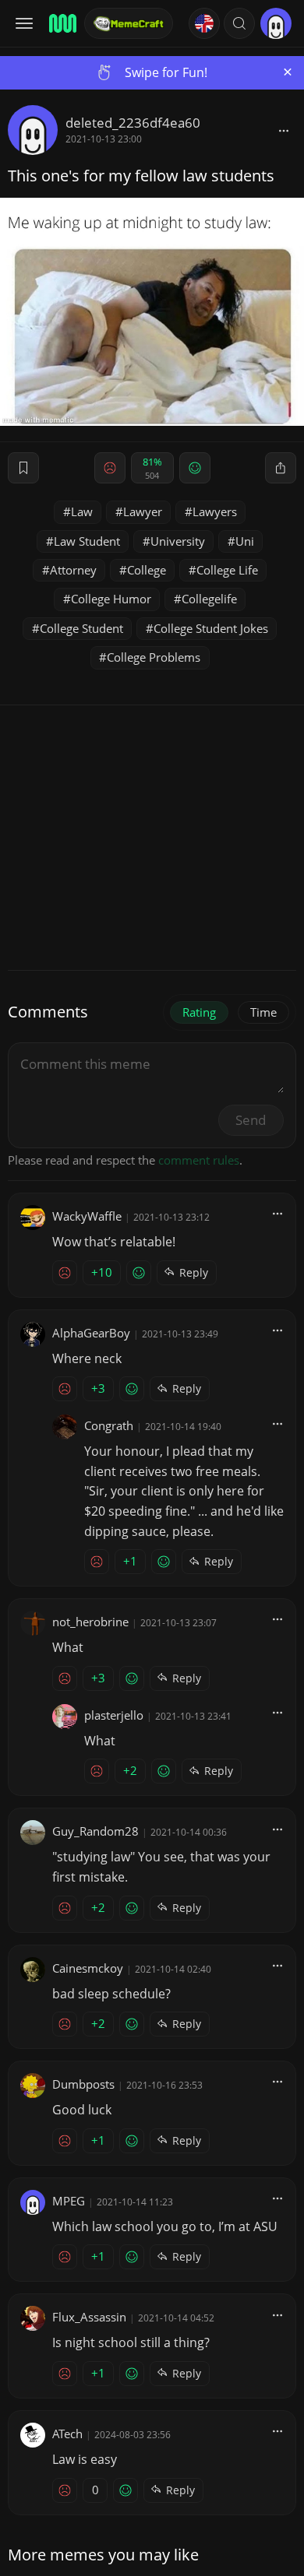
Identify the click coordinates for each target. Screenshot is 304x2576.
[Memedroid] (62, 23)
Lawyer (143, 511)
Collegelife (209, 599)
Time (263, 1012)
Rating (199, 1012)
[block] (284, 130)
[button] (239, 23)
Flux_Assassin (89, 2317)
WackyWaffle (87, 1216)
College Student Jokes (211, 628)
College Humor (111, 599)
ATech (67, 2434)
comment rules (199, 1160)
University (178, 541)
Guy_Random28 (95, 1831)
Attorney (73, 570)
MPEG (69, 2201)
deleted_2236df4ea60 (133, 123)
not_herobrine (90, 1622)
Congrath (109, 1425)
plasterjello (114, 1715)
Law (82, 511)
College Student (81, 628)
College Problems (154, 657)
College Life (227, 570)
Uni (245, 541)
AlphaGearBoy (91, 1333)
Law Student (87, 541)
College (147, 570)
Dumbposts (83, 2084)
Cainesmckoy (88, 1968)
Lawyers (215, 511)
